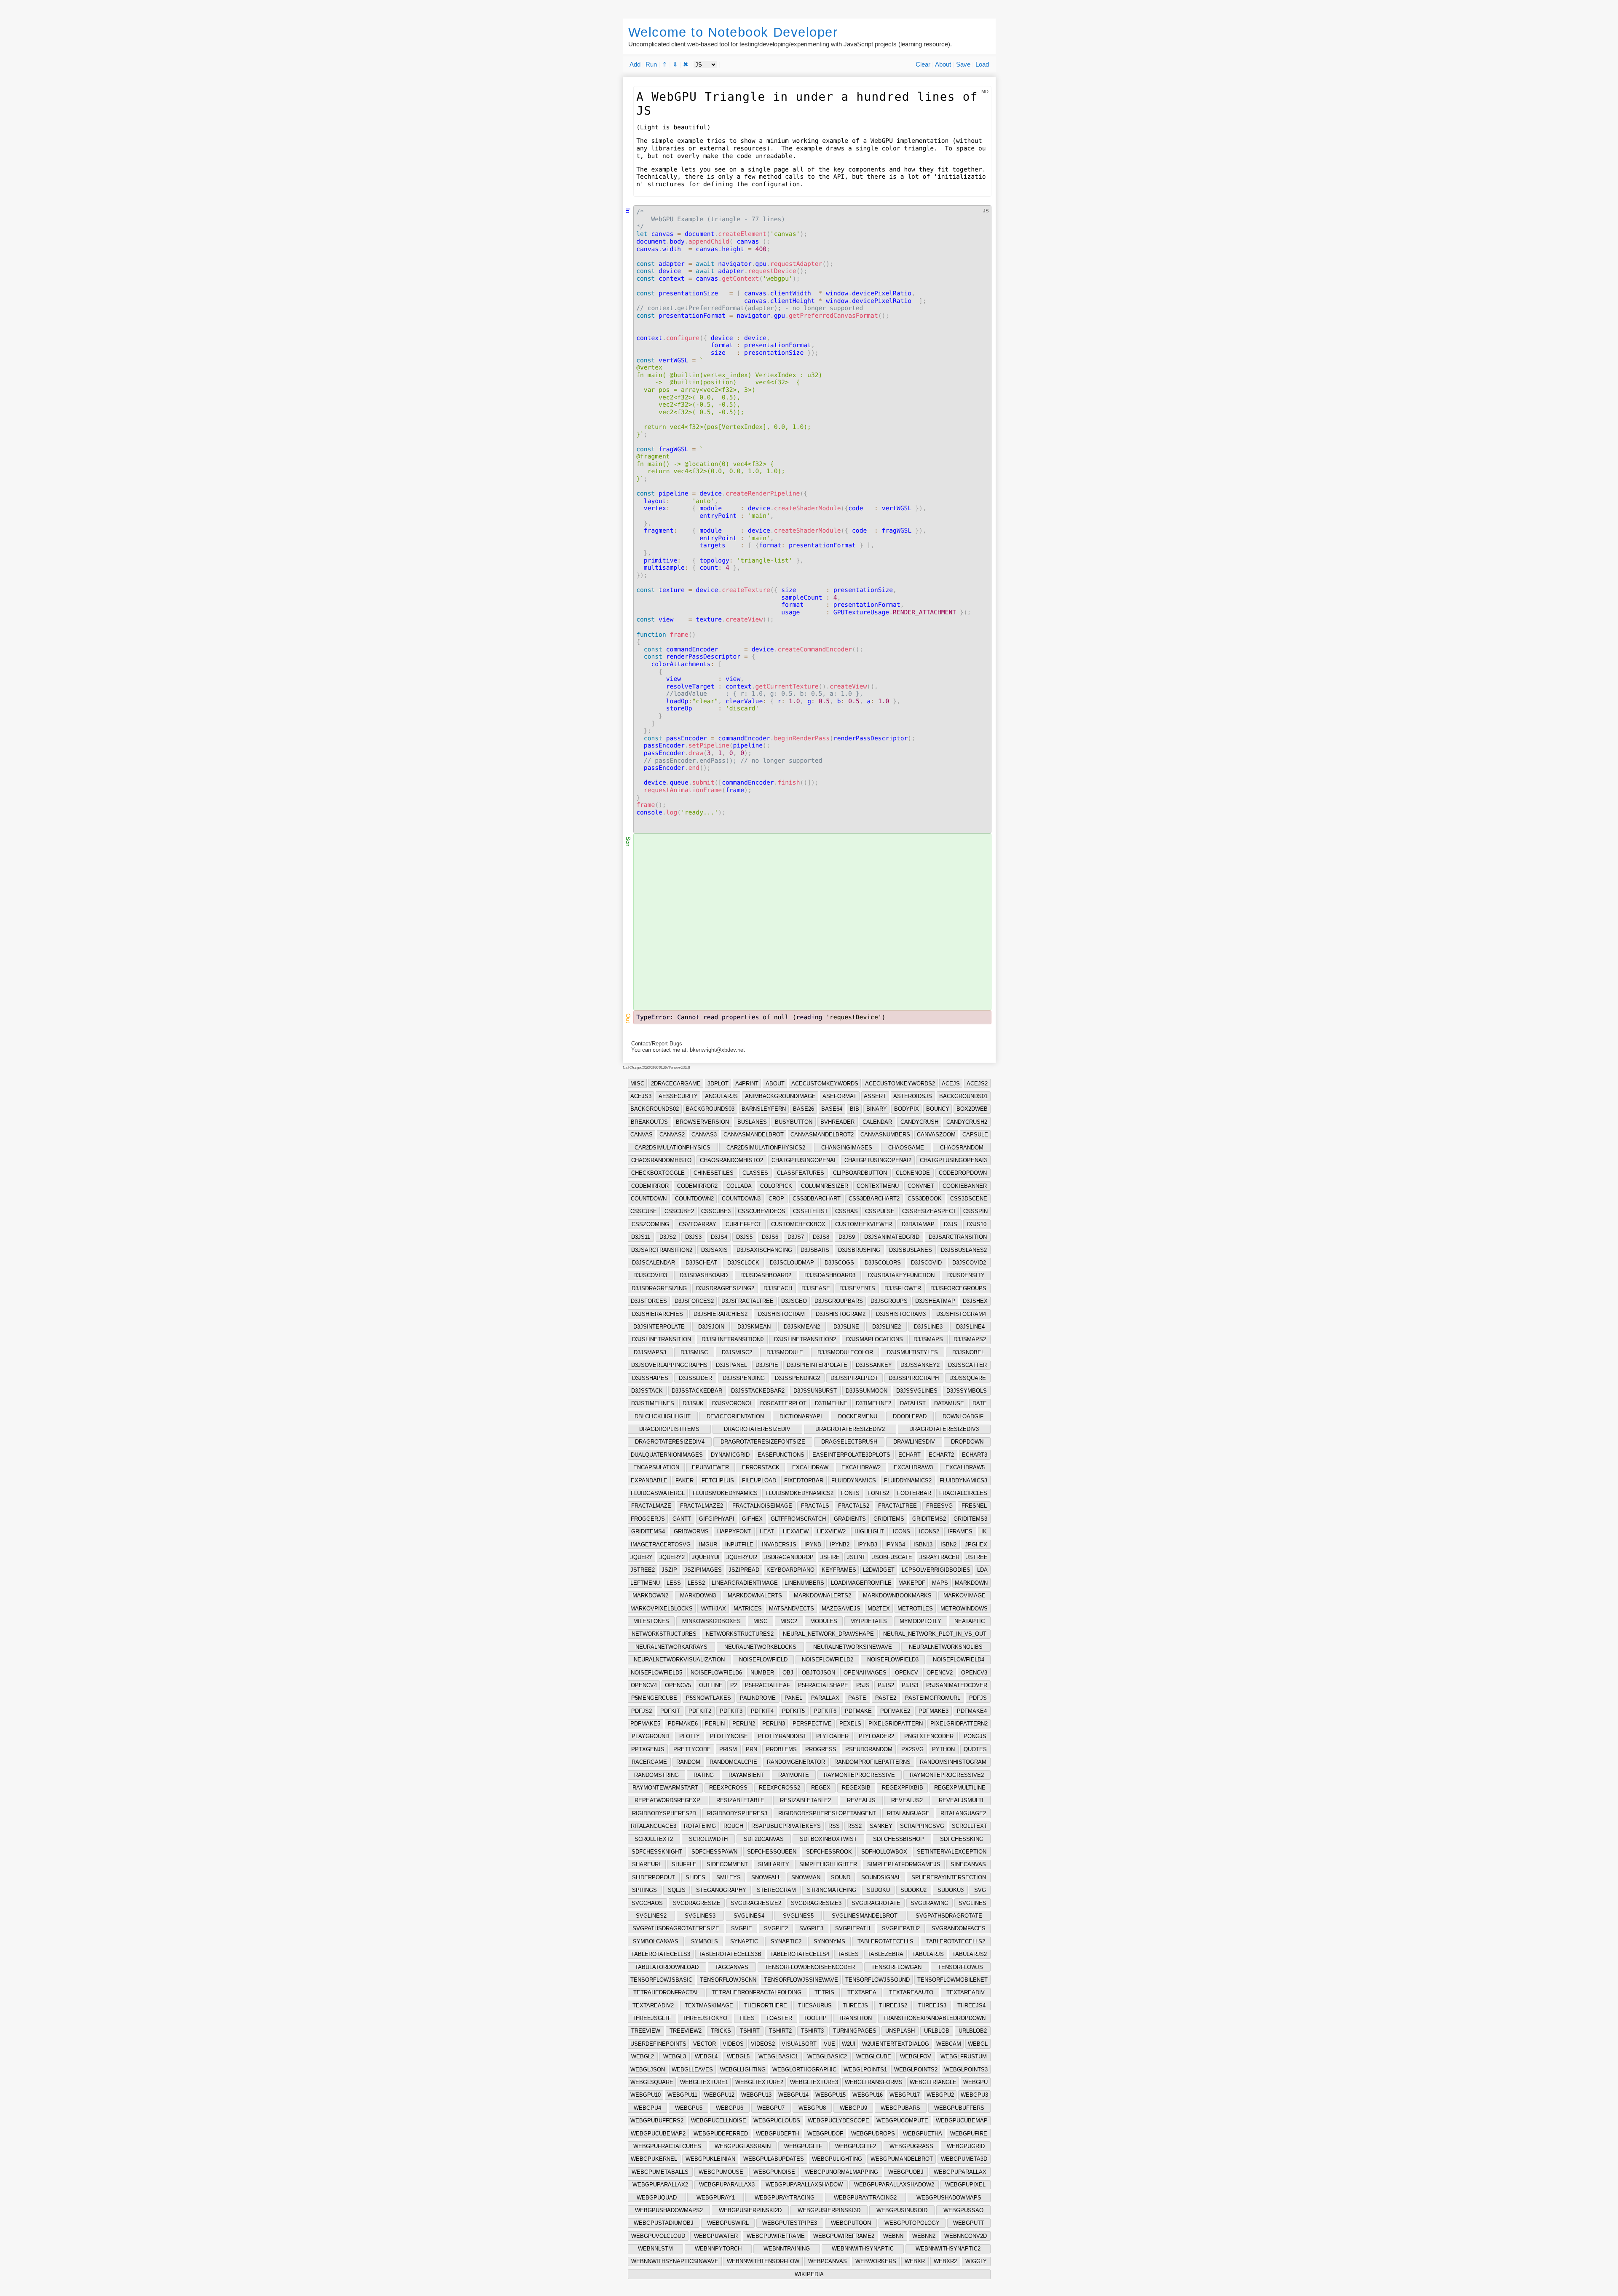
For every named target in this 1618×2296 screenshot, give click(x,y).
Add (635, 64)
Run (651, 64)
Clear (923, 64)
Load (982, 64)
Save (963, 64)
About (943, 64)
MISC (637, 1084)
